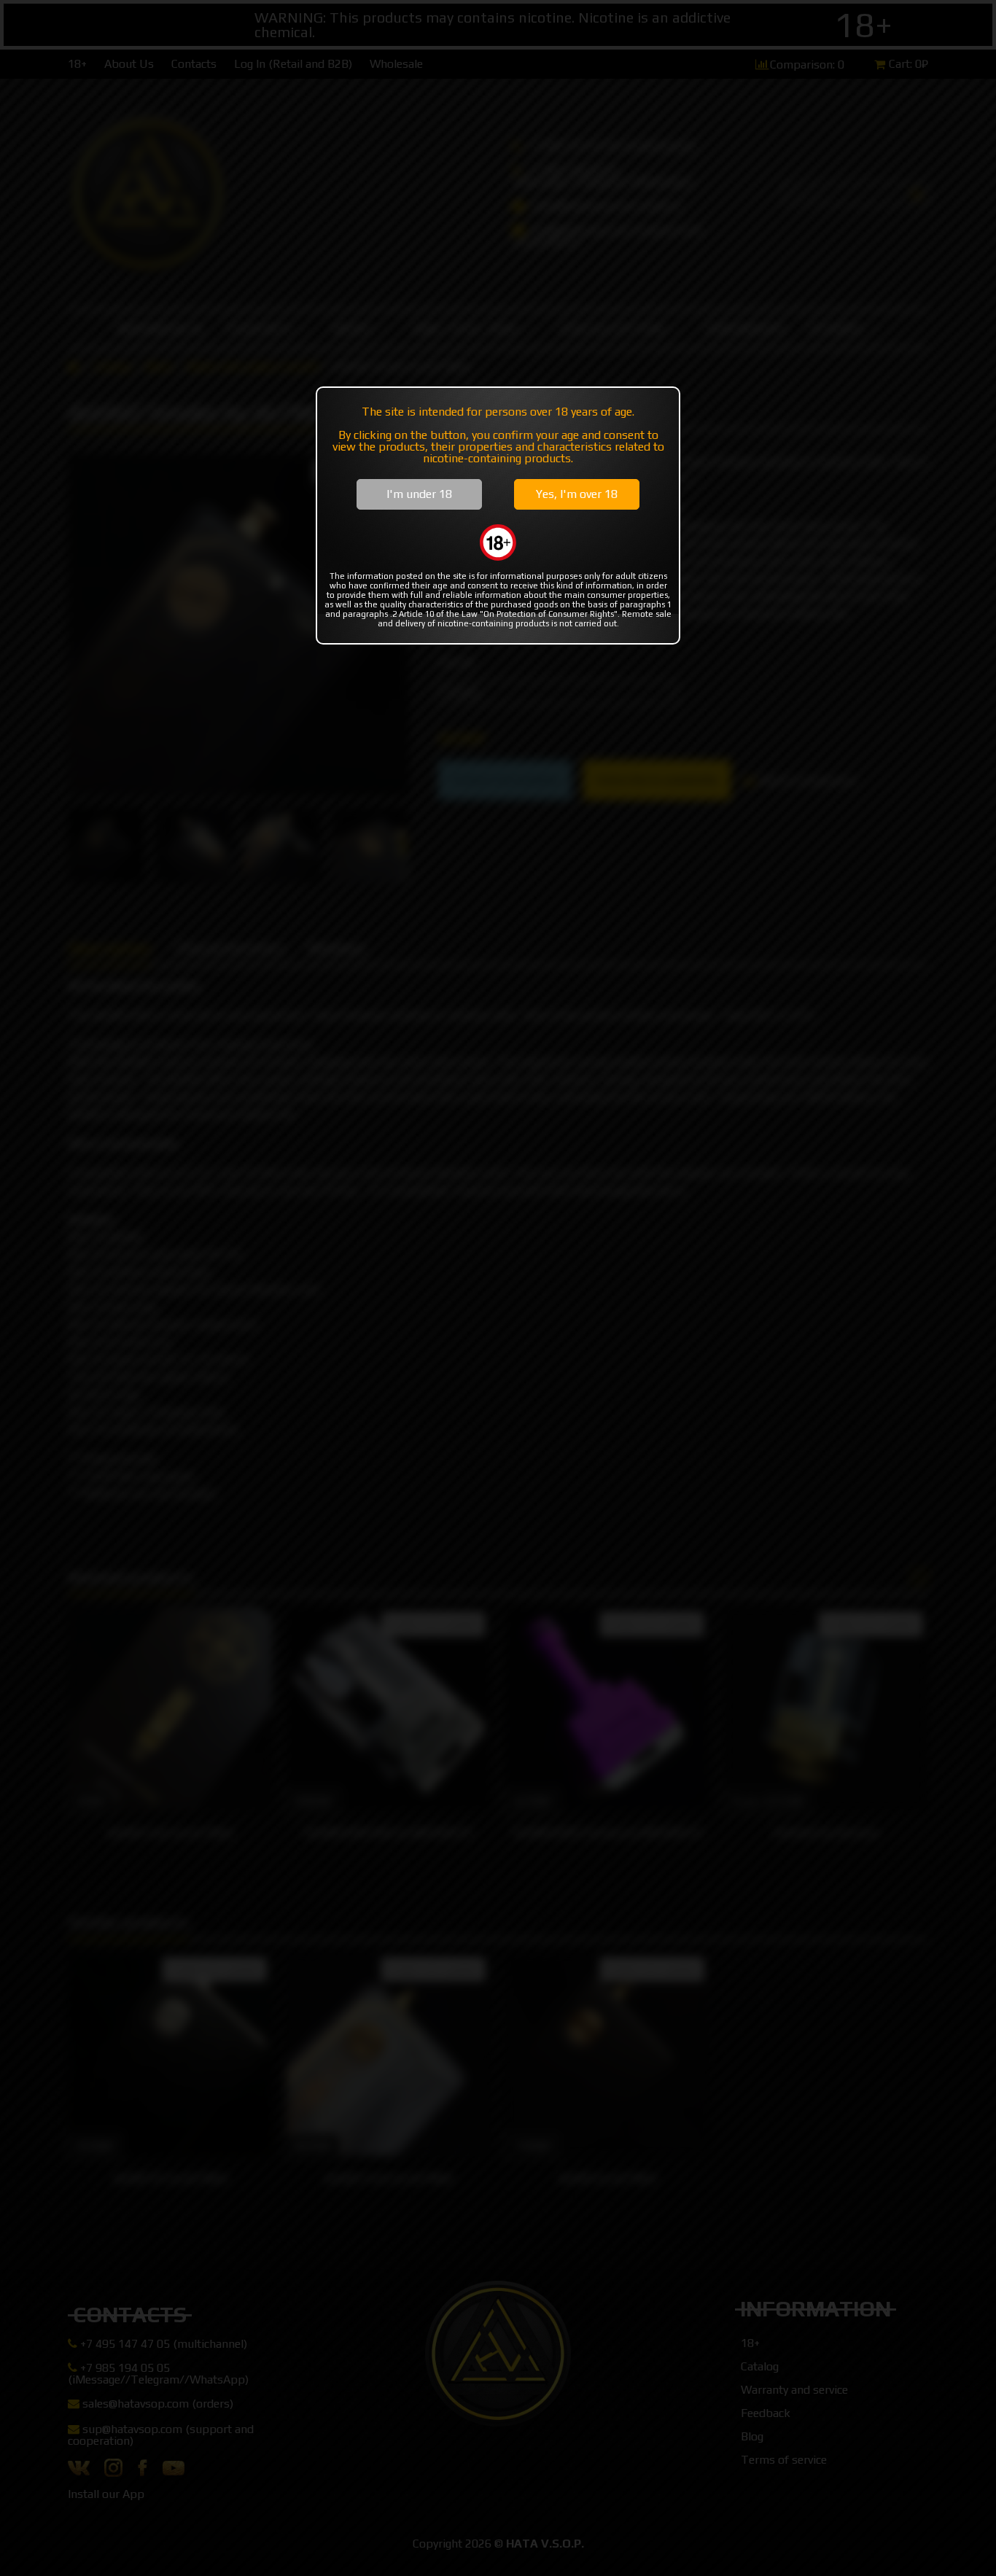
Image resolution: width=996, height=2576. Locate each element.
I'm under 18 (419, 494)
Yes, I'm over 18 (577, 494)
